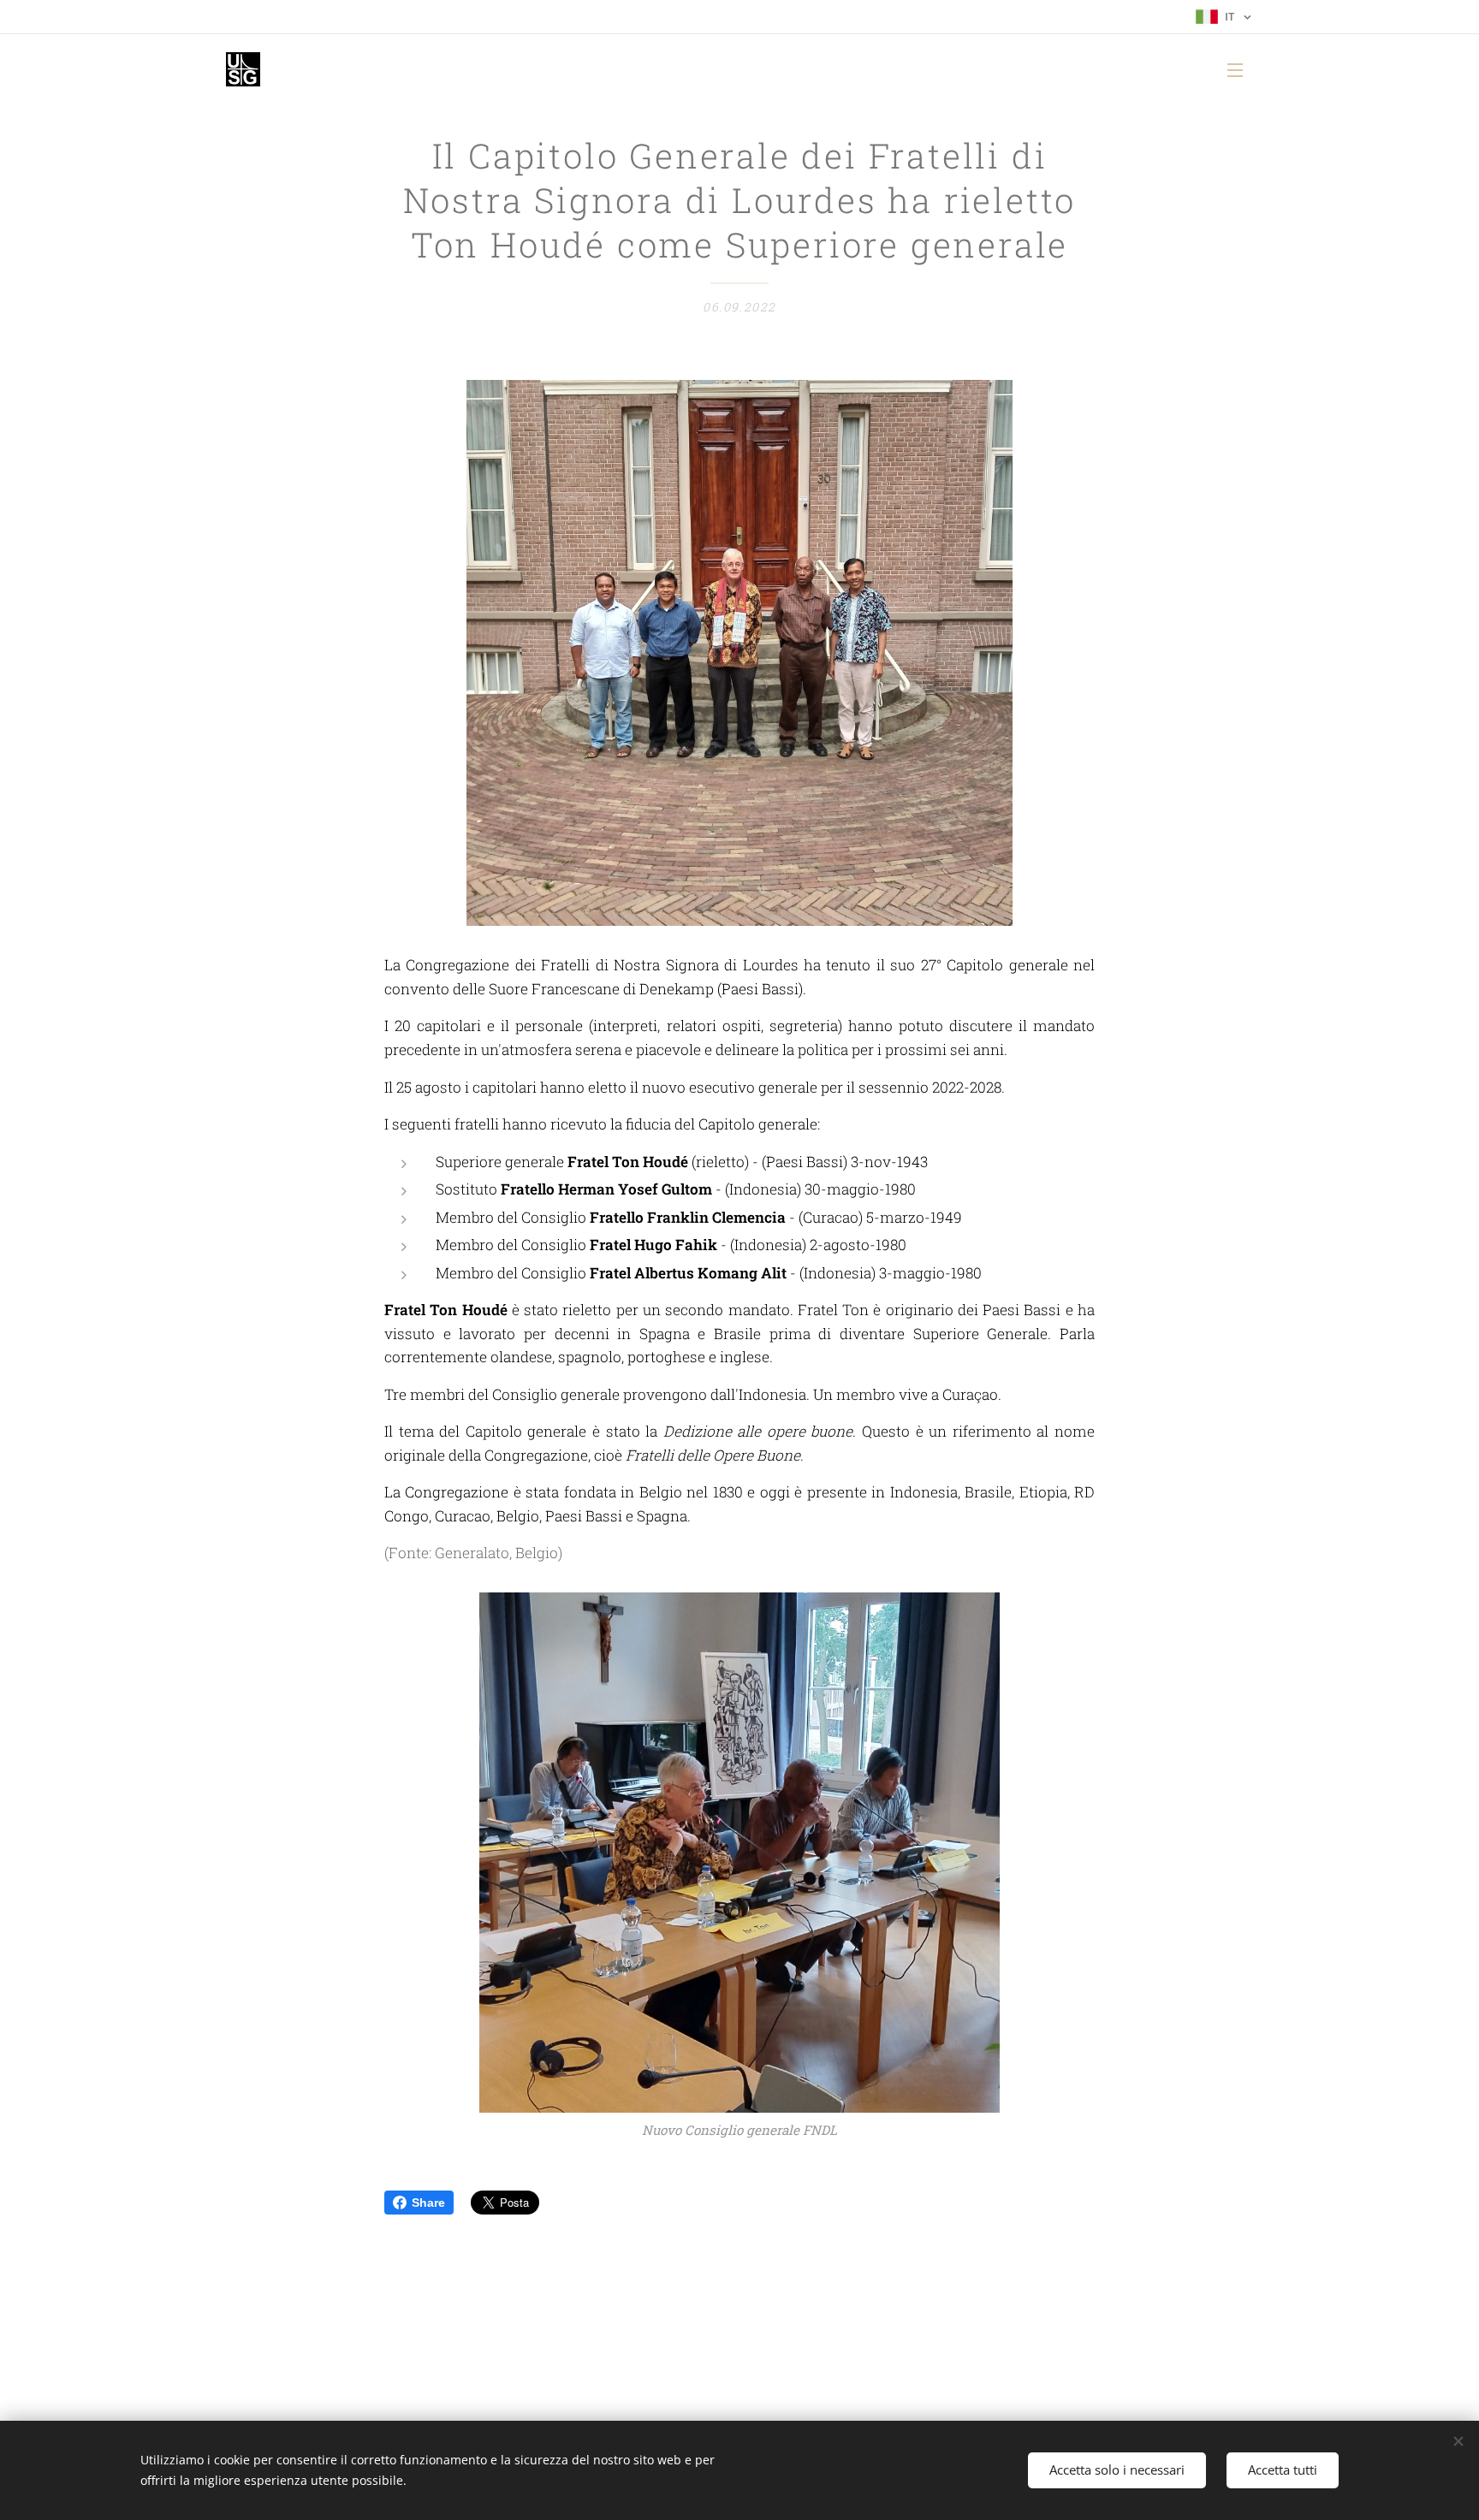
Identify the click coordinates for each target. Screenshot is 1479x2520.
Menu (1240, 69)
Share (428, 2203)
